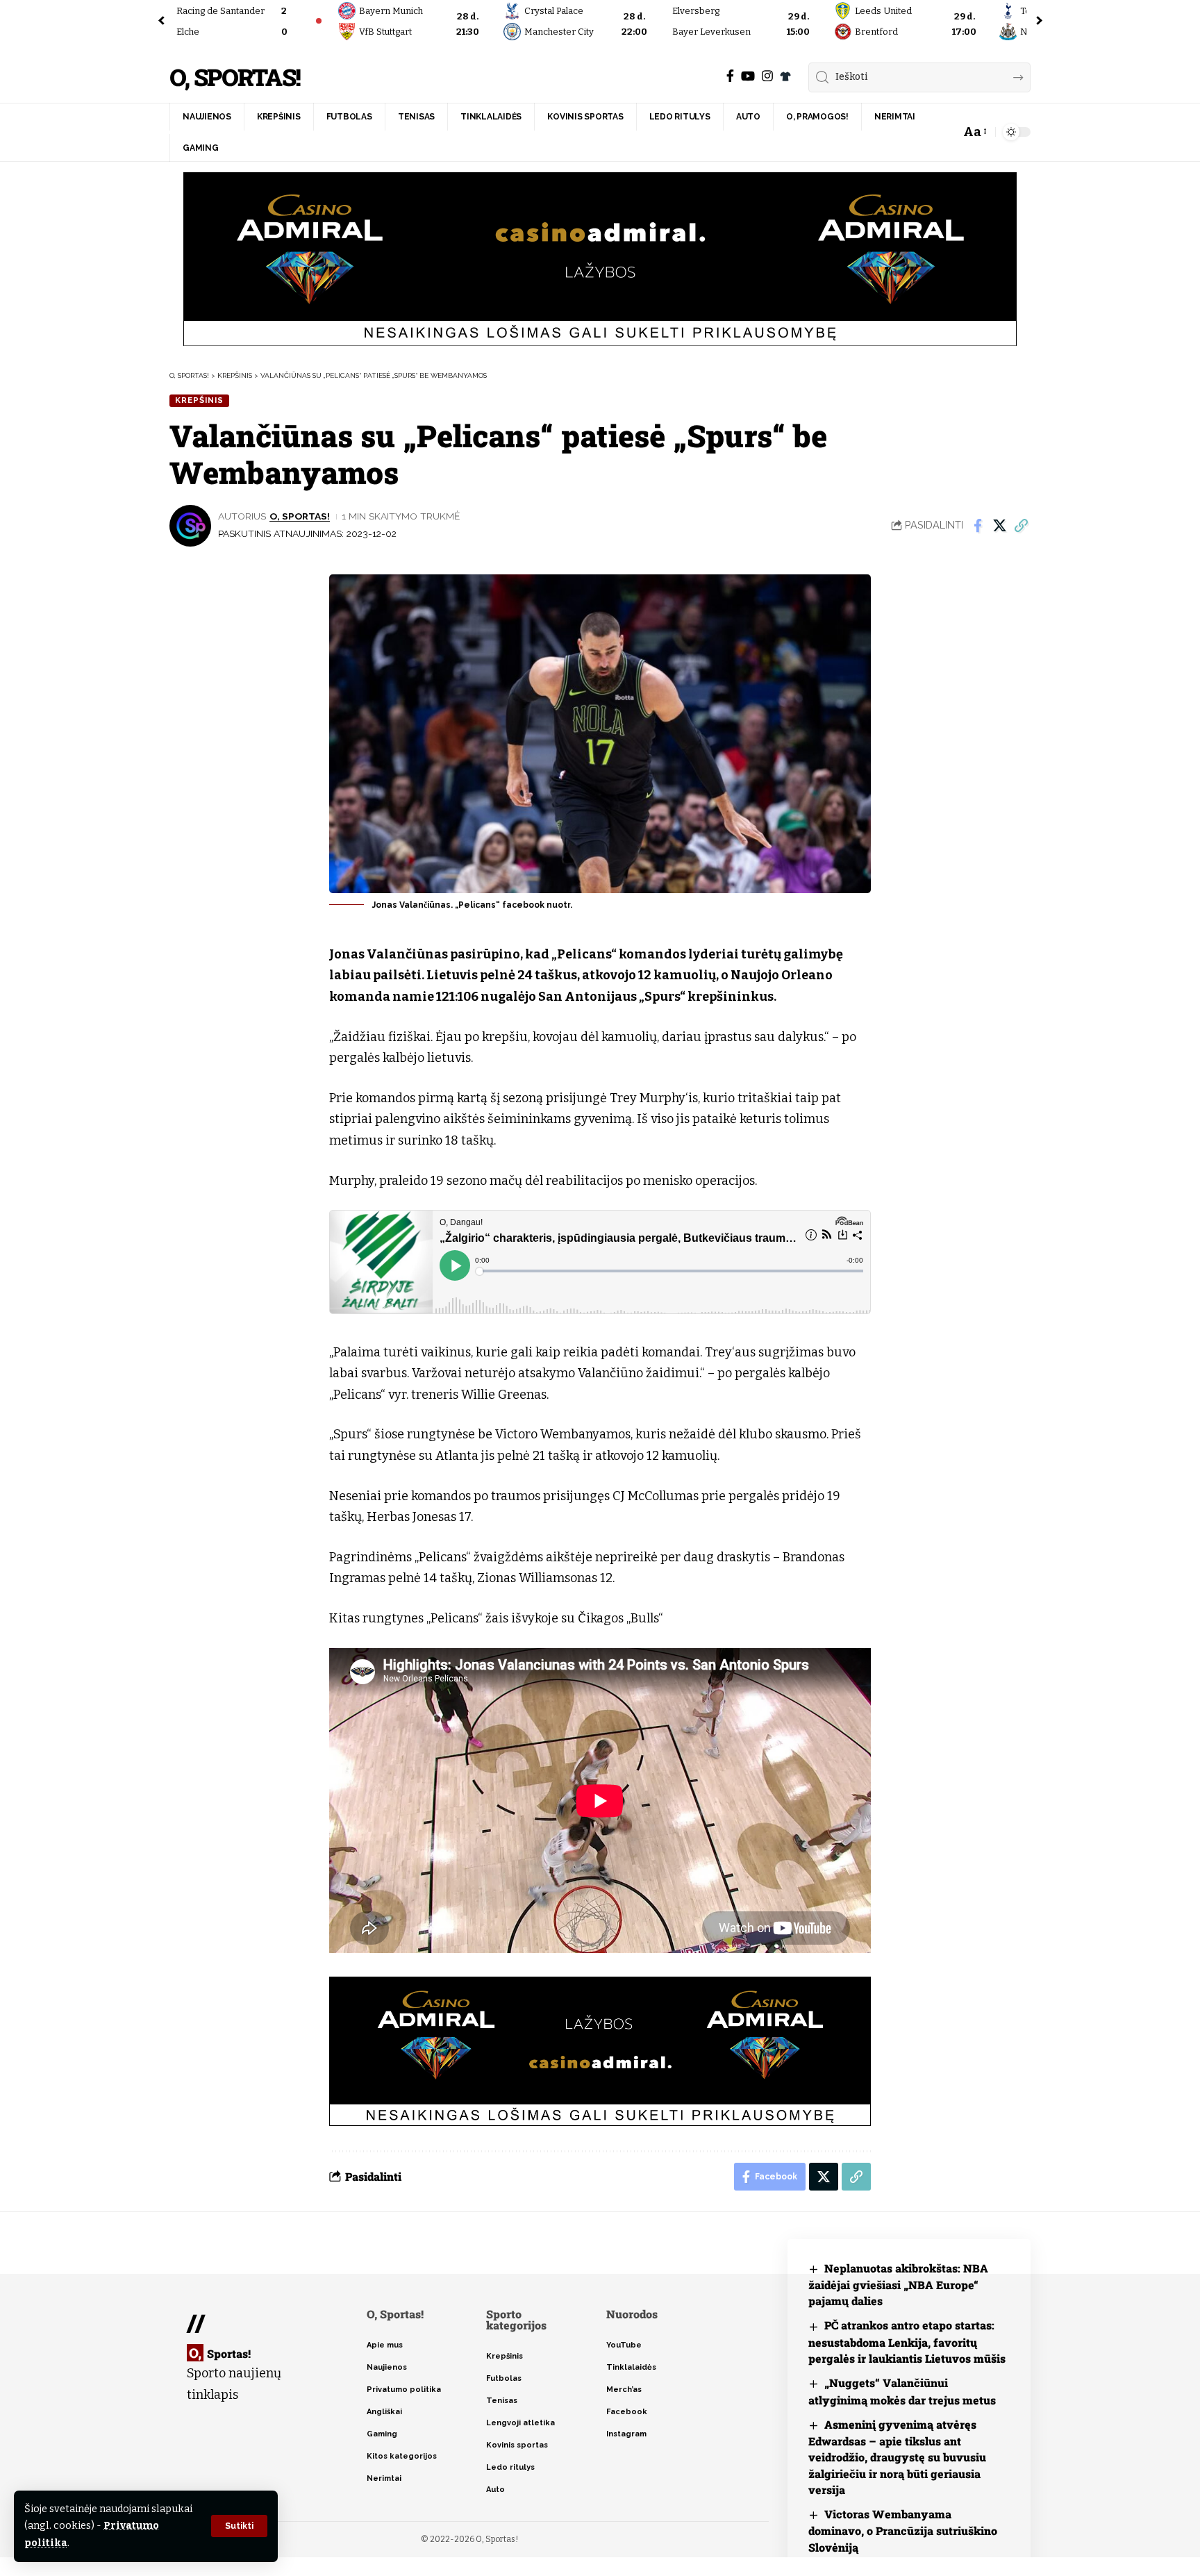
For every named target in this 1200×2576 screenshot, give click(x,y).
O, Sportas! (235, 77)
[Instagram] (767, 76)
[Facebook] (730, 76)
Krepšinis (199, 400)
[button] (239, 2526)
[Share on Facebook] (978, 526)
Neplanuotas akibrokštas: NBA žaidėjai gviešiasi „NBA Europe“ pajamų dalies (898, 2285)
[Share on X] (999, 526)
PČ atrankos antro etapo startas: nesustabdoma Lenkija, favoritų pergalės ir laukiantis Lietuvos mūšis (907, 2342)
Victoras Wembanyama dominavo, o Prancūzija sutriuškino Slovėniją (903, 2531)
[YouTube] (748, 76)
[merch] (785, 76)
